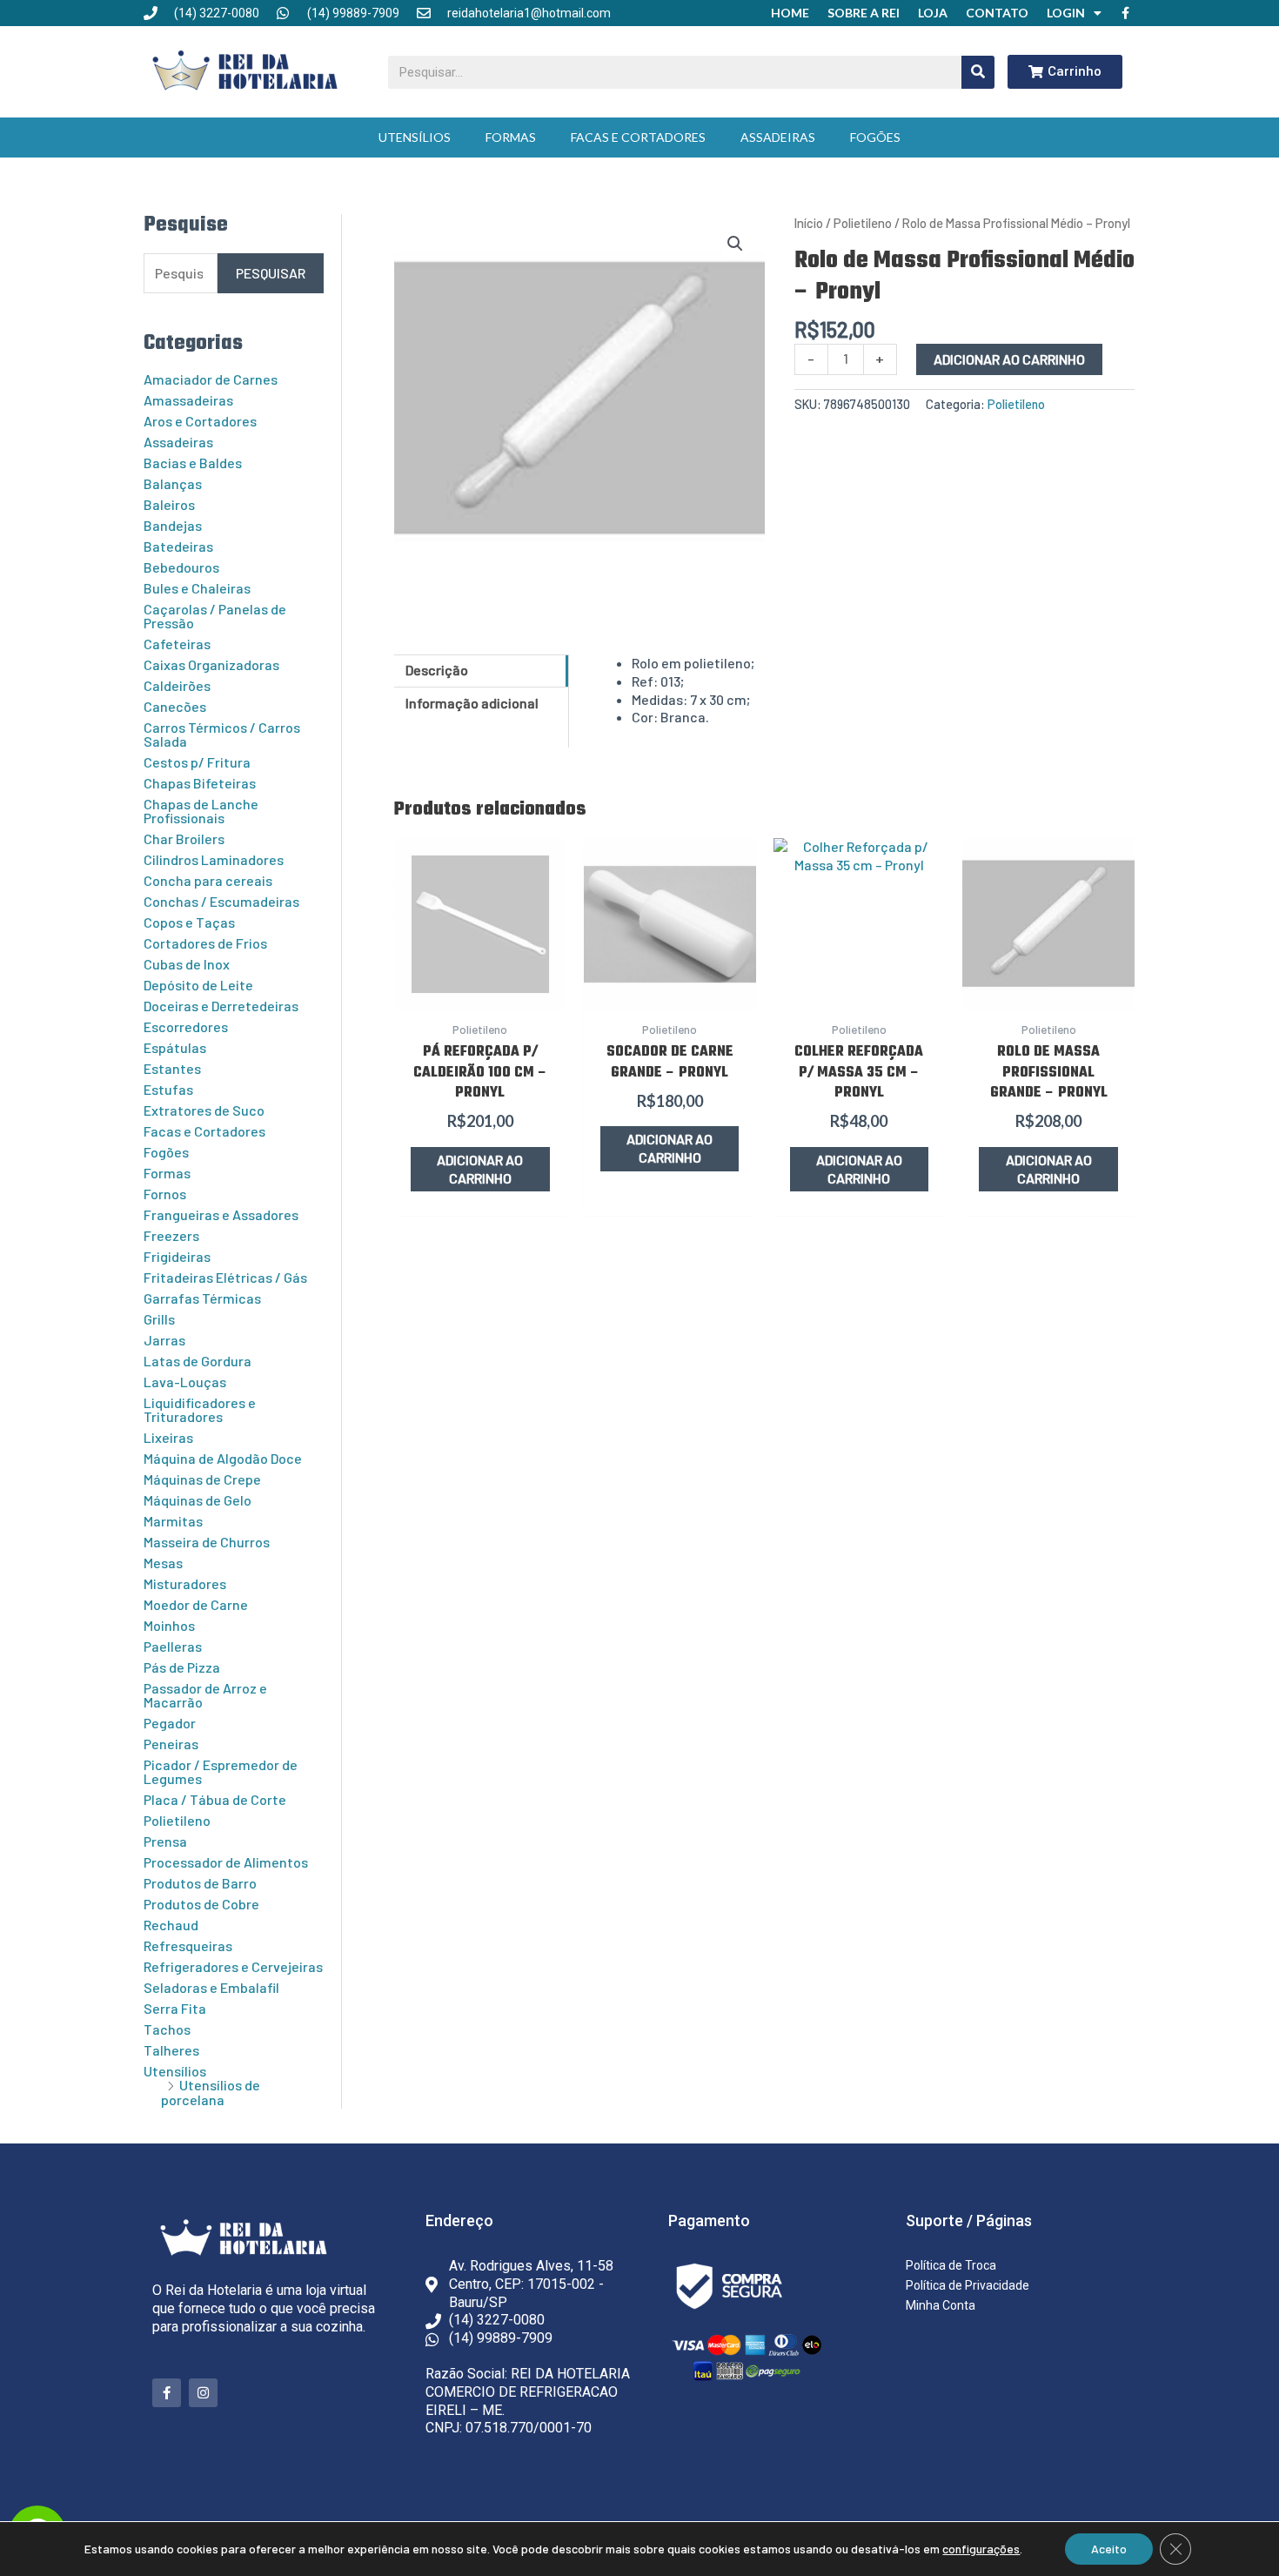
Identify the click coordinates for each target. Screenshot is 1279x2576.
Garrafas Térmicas (202, 1298)
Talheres (171, 2050)
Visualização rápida (480, 991)
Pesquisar (271, 273)
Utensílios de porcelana (211, 2092)
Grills (159, 1319)
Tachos (167, 2029)
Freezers (171, 1235)
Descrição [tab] (437, 670)
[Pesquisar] (978, 72)
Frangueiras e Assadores (221, 1214)
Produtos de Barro (200, 1883)
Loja (933, 13)
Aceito (1109, 2549)
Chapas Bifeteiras (200, 783)
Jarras (164, 1340)
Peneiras (171, 1744)
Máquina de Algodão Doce (223, 1458)
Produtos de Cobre (201, 1904)
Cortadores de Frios (205, 943)
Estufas (168, 1089)
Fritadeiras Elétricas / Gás (225, 1277)
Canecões (175, 706)
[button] (735, 244)
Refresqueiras (188, 1945)
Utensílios (415, 137)
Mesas (163, 1563)
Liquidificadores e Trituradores (200, 1409)
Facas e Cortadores (638, 137)
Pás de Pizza (182, 1667)
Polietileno (177, 1820)
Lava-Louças (185, 1382)
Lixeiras (168, 1437)
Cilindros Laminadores (214, 859)
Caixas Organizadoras (211, 664)
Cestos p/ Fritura (197, 762)
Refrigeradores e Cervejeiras (233, 1966)
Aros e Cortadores (200, 421)
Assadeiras (778, 137)
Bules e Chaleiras (197, 588)
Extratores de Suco (204, 1110)
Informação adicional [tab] (472, 703)
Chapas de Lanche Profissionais (201, 811)
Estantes (172, 1068)
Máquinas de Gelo (198, 1500)
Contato (997, 13)
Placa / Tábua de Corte (215, 1799)
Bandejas (173, 525)
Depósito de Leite (198, 985)
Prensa (165, 1841)
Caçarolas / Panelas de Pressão (215, 616)
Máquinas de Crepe (202, 1479)
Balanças (173, 483)
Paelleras (173, 1646)
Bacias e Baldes (193, 463)
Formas (511, 137)
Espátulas (175, 1047)
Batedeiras (178, 546)
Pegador (170, 1723)
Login (1066, 13)
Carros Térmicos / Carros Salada (222, 734)
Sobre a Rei (864, 13)
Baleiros (169, 504)
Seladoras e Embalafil (211, 1987)
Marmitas (173, 1521)
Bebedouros (181, 567)
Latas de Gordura (198, 1361)
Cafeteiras (177, 644)
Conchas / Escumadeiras (221, 901)
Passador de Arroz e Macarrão (205, 1695)
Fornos (165, 1194)
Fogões (875, 137)
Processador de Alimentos (226, 1862)
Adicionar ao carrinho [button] (480, 1169)
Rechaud (171, 1925)
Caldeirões (177, 685)
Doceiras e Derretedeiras (221, 1006)
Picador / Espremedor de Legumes (221, 1771)
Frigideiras (177, 1256)
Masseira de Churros (207, 1542)
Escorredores (186, 1026)
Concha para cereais (208, 880)
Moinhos (169, 1625)
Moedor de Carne (196, 1604)
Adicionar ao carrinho (1009, 359)
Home (790, 13)
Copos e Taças (189, 922)
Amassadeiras (188, 400)
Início (809, 223)
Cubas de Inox (187, 964)
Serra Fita (175, 2008)
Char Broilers (184, 839)
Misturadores (185, 1583)
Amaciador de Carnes (211, 379)
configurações (981, 2549)
